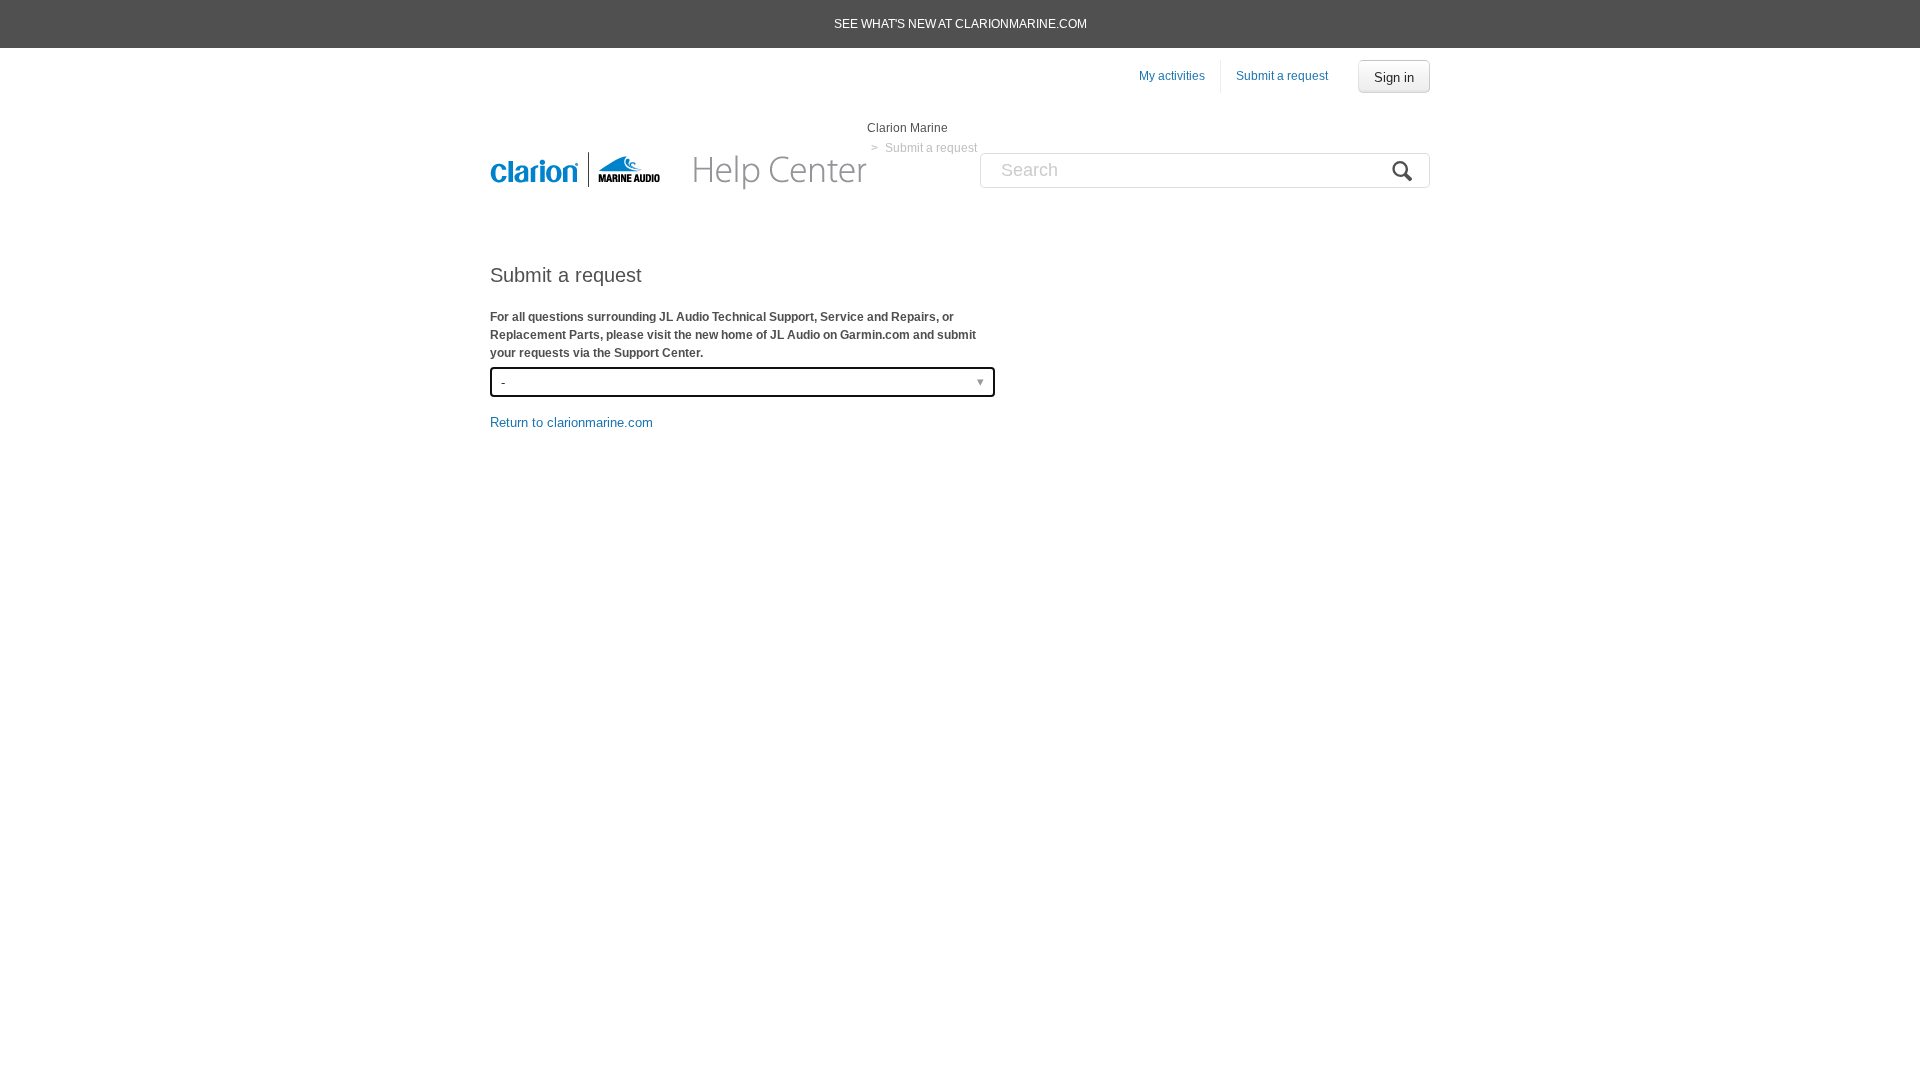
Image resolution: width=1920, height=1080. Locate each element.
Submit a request (1282, 76)
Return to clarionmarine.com (571, 422)
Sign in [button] (1394, 77)
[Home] (678, 170)
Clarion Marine (907, 128)
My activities (1172, 76)
